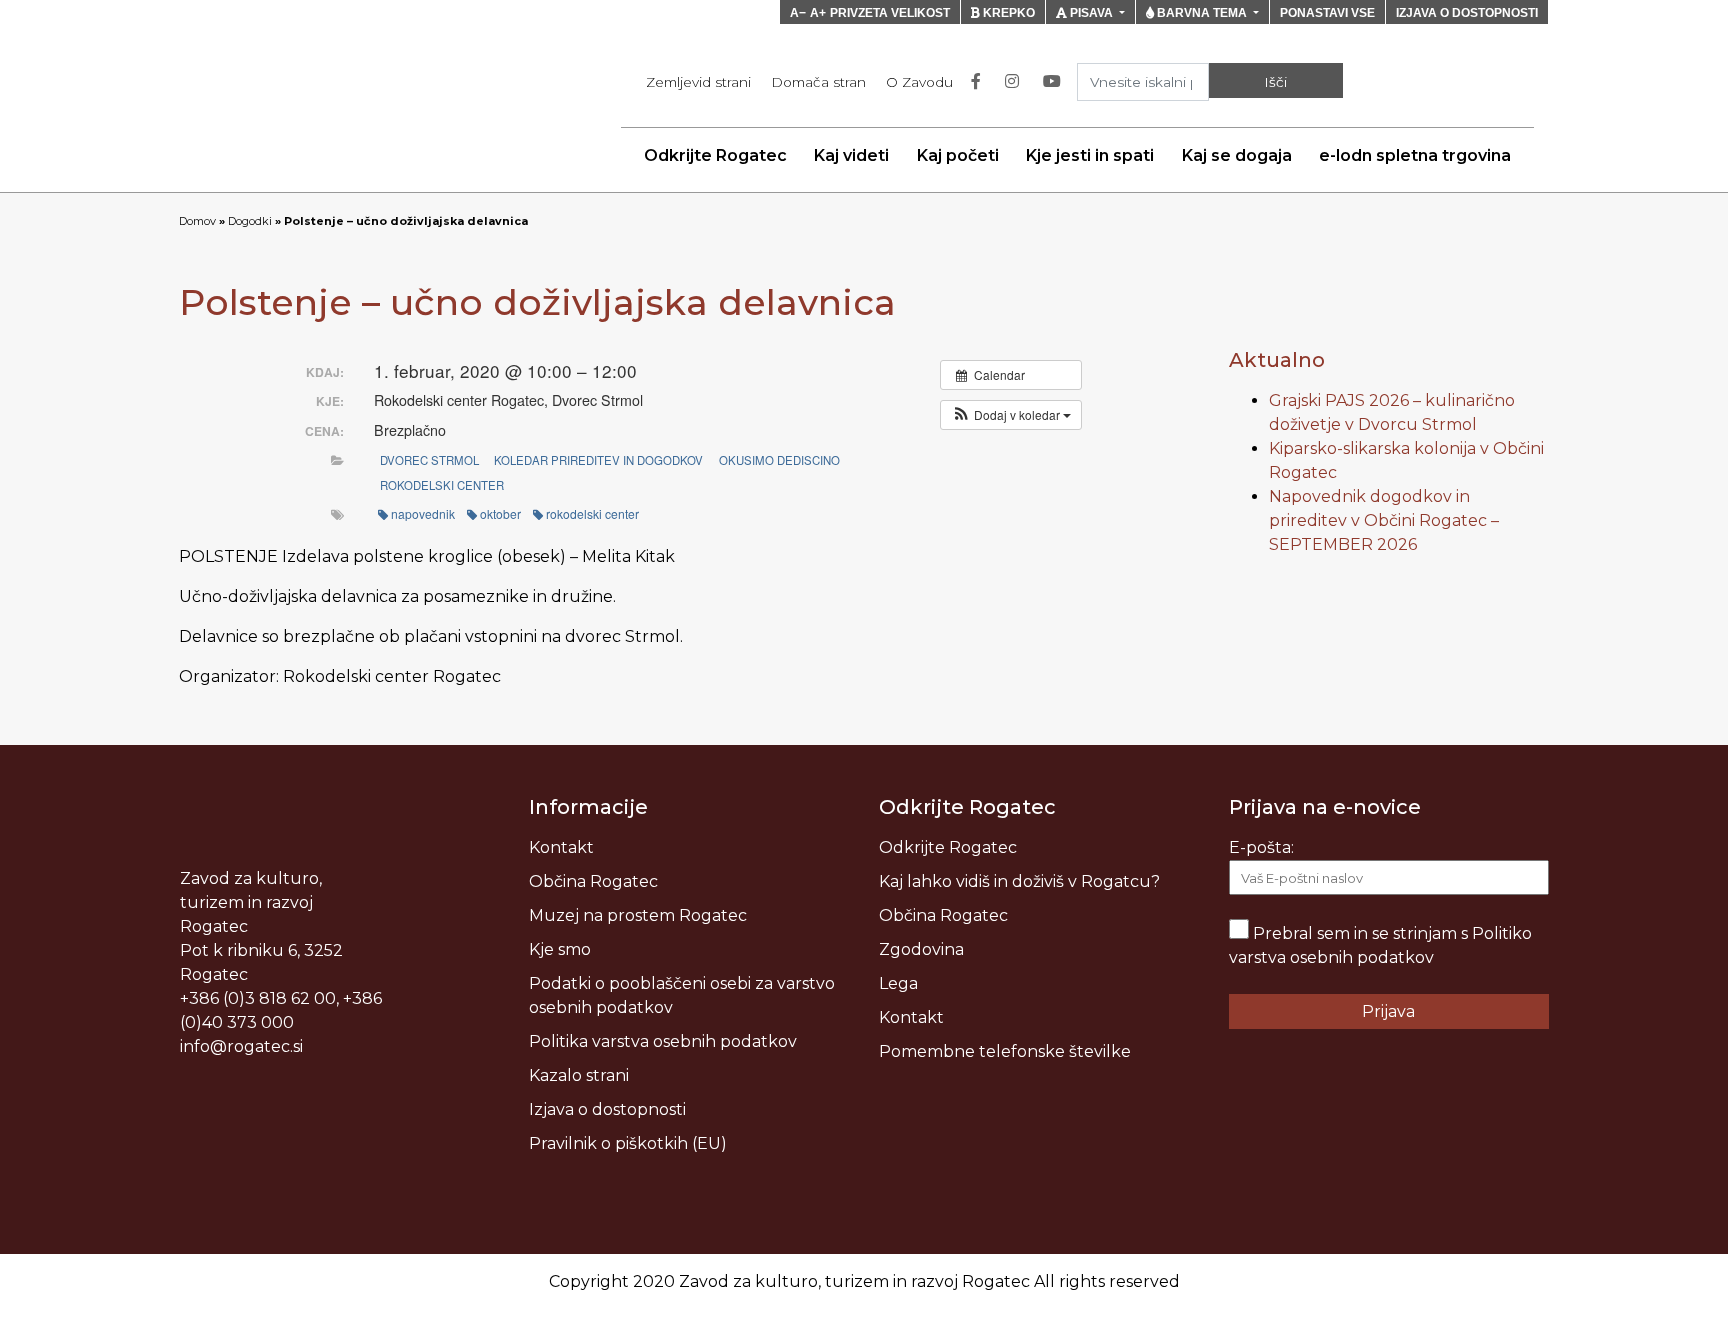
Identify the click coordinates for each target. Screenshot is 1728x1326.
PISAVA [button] (1091, 13)
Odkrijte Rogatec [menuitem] (715, 155)
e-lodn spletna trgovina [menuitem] (1415, 155)
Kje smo (560, 949)
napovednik (423, 513)
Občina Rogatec (593, 881)
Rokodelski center (442, 485)
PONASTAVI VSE (1327, 13)
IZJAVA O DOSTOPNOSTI (1467, 13)
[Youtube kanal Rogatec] (1056, 82)
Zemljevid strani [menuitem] (698, 82)
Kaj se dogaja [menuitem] (1237, 155)
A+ (818, 13)
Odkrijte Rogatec (948, 847)
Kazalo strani (579, 1075)
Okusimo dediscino (779, 460)
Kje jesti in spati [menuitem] (1090, 155)
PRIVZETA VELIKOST (890, 13)
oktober (500, 513)
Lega (898, 983)
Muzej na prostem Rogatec (638, 915)
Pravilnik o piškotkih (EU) (628, 1143)
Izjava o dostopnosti (607, 1109)
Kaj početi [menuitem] (958, 155)
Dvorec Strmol (429, 460)
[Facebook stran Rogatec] (980, 82)
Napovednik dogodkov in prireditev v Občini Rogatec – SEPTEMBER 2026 (1384, 520)
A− (798, 13)
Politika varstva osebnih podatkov (663, 1041)
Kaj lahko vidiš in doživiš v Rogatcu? (1019, 881)
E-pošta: (1261, 847)
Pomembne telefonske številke (1005, 1051)
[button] (1011, 415)
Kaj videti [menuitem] (851, 155)
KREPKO (1007, 13)
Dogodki (250, 221)
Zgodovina (921, 949)
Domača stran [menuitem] (818, 82)
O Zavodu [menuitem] (919, 82)
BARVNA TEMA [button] (1202, 13)
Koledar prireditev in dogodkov (598, 460)
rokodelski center (592, 513)
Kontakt (561, 847)
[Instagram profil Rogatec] (1016, 82)
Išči (1275, 82)
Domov (197, 221)
